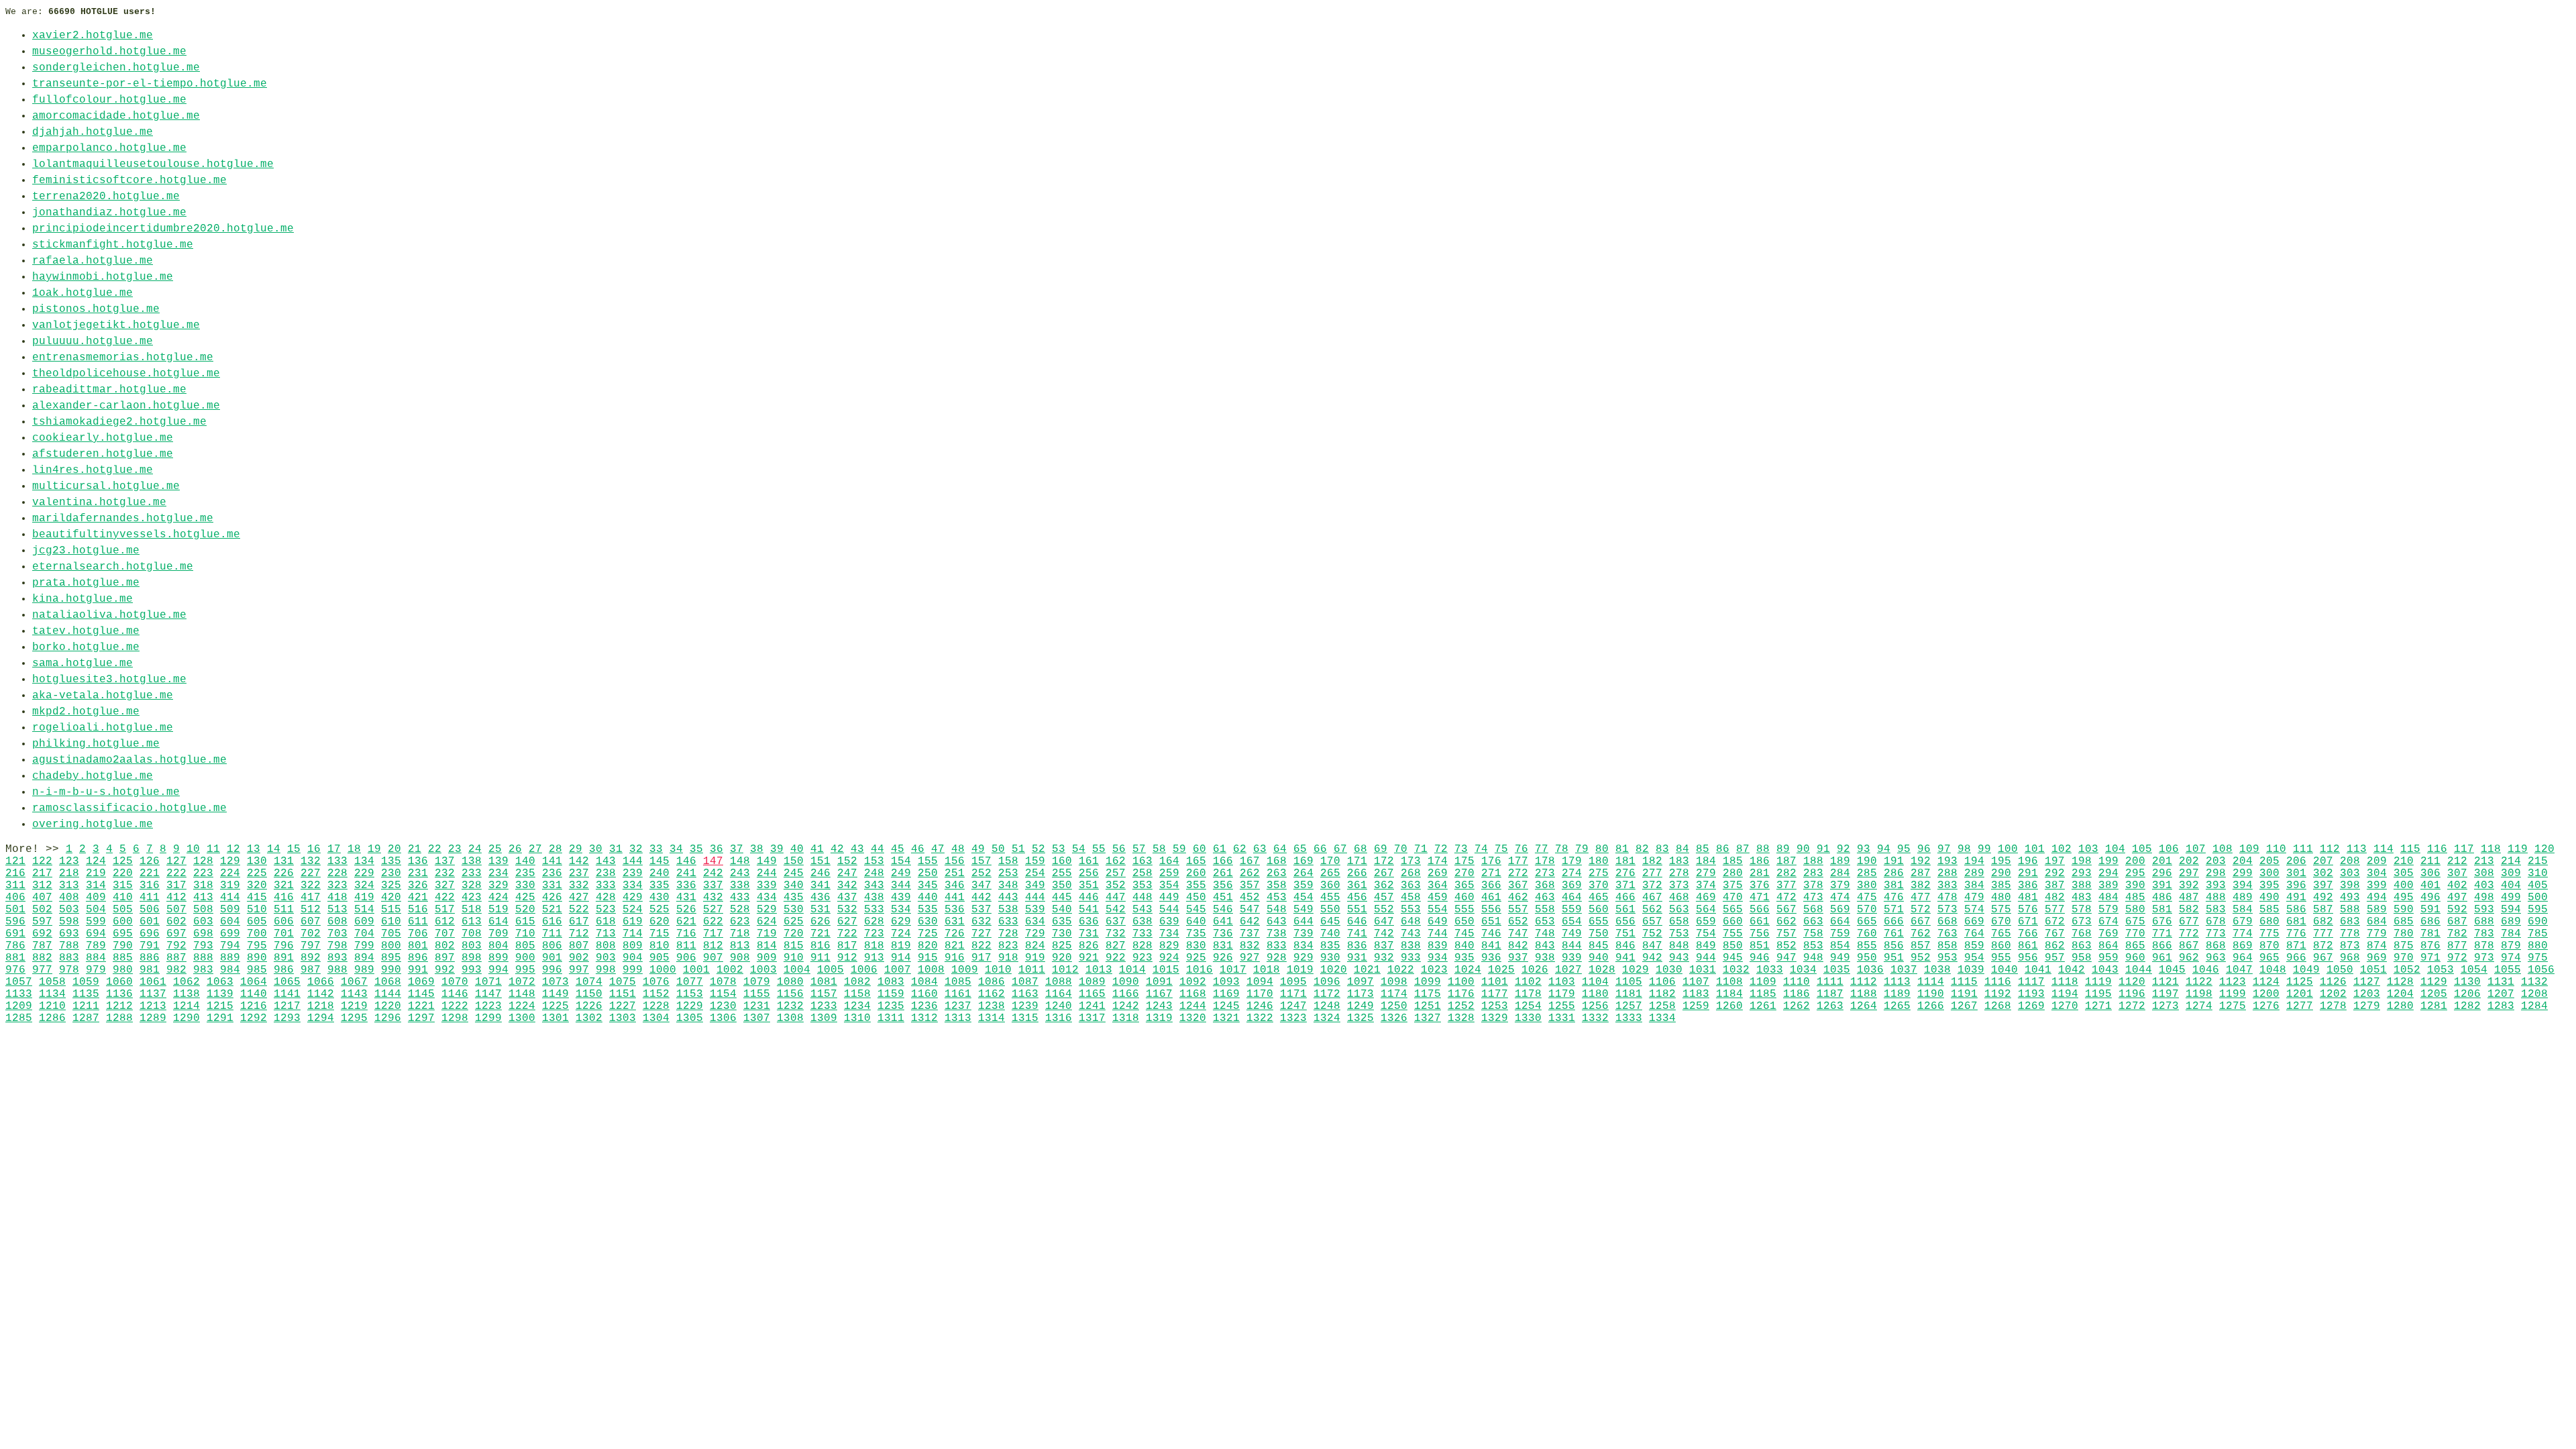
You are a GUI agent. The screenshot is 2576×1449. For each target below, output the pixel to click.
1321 (1226, 1018)
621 (686, 922)
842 (1518, 946)
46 (918, 849)
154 (901, 861)
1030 (1669, 970)
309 (2511, 873)
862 (2055, 946)
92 (1843, 849)
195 (2001, 861)
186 (1760, 861)
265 (1330, 873)
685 (2404, 922)
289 (1974, 873)
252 (981, 873)
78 (1562, 849)
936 (1491, 958)
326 (418, 885)
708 (472, 934)
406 (15, 898)
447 (1116, 898)
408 (69, 898)
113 (2357, 849)
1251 (1428, 1006)
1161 (958, 994)
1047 (2239, 970)
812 (713, 946)
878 (2484, 946)
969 (2377, 958)
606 (284, 922)
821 (955, 946)
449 (1169, 898)
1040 (2004, 970)
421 (418, 898)
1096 (1327, 982)
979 (96, 970)
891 (284, 958)
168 (1277, 861)
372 (1652, 885)
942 (1652, 958)
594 (2511, 910)
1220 (388, 1006)
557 (1518, 910)
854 (1840, 946)
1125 (2300, 982)
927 (1250, 958)
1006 (864, 970)
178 (1545, 861)
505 (123, 910)
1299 (488, 1018)
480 (2001, 898)
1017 (1233, 970)
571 (1894, 910)
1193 (2031, 994)
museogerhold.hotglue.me (109, 52)
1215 (220, 1006)
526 (686, 910)
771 (2162, 934)
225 (257, 873)
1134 (52, 994)
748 (1545, 934)
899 (498, 958)
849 (1706, 946)
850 (1733, 946)
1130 (2467, 982)
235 (525, 873)
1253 (1495, 1006)
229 (364, 873)
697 (176, 934)
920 (1062, 958)
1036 (1870, 970)
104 (2115, 849)
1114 (1931, 982)
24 (475, 849)
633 (1008, 922)
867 (2189, 946)
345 (928, 885)
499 (2511, 898)
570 (1867, 910)
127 (176, 861)
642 (1250, 922)
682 (2323, 922)
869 (2243, 946)
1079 (757, 982)
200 (2135, 861)
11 (213, 849)
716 (686, 934)
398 (2350, 885)
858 (1947, 946)
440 (928, 898)
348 (1008, 885)
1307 (757, 1018)
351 (1089, 885)
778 (2350, 934)
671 (2028, 922)
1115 (1964, 982)
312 (42, 885)
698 (203, 934)
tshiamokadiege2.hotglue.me (119, 422)
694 (96, 934)
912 (847, 958)
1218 (321, 1006)
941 (1625, 958)
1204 (2400, 994)
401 (2430, 885)
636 (1089, 922)
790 (123, 946)
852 (1786, 946)
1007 (898, 970)
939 (1572, 958)
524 (633, 910)
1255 (1562, 1006)
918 (1008, 958)
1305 (690, 1018)
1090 (1126, 982)
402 (2457, 885)
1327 (1428, 1018)
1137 (153, 994)
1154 (723, 994)
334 (633, 885)
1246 (1260, 1006)
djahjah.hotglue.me (93, 132)
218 (69, 873)
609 (364, 922)
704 (364, 934)
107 (2196, 849)
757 (1786, 934)
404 (2511, 885)
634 (1035, 922)
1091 (1159, 982)
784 (2511, 934)
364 (1438, 885)
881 (15, 958)
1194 (2065, 994)
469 (1706, 898)
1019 (1300, 970)
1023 (1434, 970)
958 (2082, 958)
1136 (119, 994)
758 (1813, 934)
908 (740, 958)
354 (1169, 885)
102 (2061, 849)
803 (472, 946)
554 (1438, 910)
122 (42, 861)
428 (606, 898)
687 (2457, 922)
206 (2296, 861)
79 (1582, 849)
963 (2216, 958)
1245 (1226, 1006)
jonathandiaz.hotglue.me (109, 213)
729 (1035, 934)
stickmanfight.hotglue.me (113, 245)
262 (1250, 873)
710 (525, 934)
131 (284, 861)
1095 (1293, 982)
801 (418, 946)
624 (767, 922)
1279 (2367, 1006)
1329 (1495, 1018)
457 (1384, 898)
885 (123, 958)
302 (2323, 873)
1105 (1629, 982)
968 (2350, 958)
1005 (830, 970)
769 (2108, 934)
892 (311, 958)
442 (981, 898)
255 (1062, 873)
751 (1625, 934)
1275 (2233, 1006)
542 (1116, 910)
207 (2323, 861)
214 (2511, 861)
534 (901, 910)
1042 (2072, 970)
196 (2028, 861)
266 (1357, 873)
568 (1813, 910)
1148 (522, 994)
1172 (1327, 994)
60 (1199, 849)
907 (713, 958)
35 (696, 849)
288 (1947, 873)
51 (1018, 849)
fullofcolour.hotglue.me (109, 100)
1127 (2367, 982)
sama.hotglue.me (83, 663)
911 (820, 958)
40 (797, 849)
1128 (2400, 982)
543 (1142, 910)
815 (794, 946)
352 (1116, 885)
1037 (1904, 970)
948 (1813, 958)
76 (1521, 849)
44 (877, 849)
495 (2404, 898)
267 (1384, 873)
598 (69, 922)
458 (1411, 898)
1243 (1159, 1006)
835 (1330, 946)
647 (1384, 922)
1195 (2098, 994)
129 (230, 861)
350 (1062, 885)
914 (901, 958)
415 (257, 898)
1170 (1260, 994)
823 (1008, 946)
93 (1864, 849)
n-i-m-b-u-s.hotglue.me (106, 792)
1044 (2139, 970)
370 (1599, 885)
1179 (1562, 994)
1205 (2434, 994)
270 (1464, 873)
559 (1572, 910)
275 (1599, 873)
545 (1196, 910)
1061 (153, 982)
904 (633, 958)
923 (1142, 958)
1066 (321, 982)
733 (1142, 934)
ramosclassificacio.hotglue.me (129, 808)
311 (15, 885)
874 (2377, 946)
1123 (2233, 982)
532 (847, 910)
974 (2511, 958)
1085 (958, 982)
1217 (287, 1006)
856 (1894, 946)
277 (1652, 873)
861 (2028, 946)
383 (1947, 885)
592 (2457, 910)
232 (445, 873)
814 (767, 946)
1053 (2440, 970)
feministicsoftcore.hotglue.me (129, 180)
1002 (730, 970)
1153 (690, 994)
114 (2383, 849)
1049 (2306, 970)
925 (1196, 958)
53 (1059, 849)
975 (2538, 958)
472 (1786, 898)
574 (1974, 910)
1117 (2031, 982)
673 (2082, 922)
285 (1867, 873)
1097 (1360, 982)
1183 (1696, 994)
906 (686, 958)
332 (579, 885)
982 (176, 970)
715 (659, 934)
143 (606, 861)
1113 (1897, 982)
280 (1733, 873)
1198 (2199, 994)
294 (2108, 873)
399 (2377, 885)
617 (579, 922)
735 (1196, 934)
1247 (1293, 1006)
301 (2296, 873)
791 (150, 946)
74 (1481, 849)
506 (150, 910)
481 (2028, 898)
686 (2430, 922)
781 (2430, 934)
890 (257, 958)
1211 (86, 1006)
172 (1384, 861)
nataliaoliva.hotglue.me (109, 615)
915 (928, 958)
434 (767, 898)
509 (230, 910)
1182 (1662, 994)
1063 (220, 982)
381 (1894, 885)
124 (96, 861)
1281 (2434, 1006)
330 (525, 885)
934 (1438, 958)
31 (616, 849)
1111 (1830, 982)
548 (1277, 910)
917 (981, 958)
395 (2269, 885)
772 (2189, 934)
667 (1921, 922)
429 (633, 898)
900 (525, 958)
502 (42, 910)
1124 (2266, 982)
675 (2135, 922)
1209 (19, 1006)
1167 (1159, 994)
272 (1518, 873)
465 (1599, 898)
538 (1008, 910)
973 (2484, 958)
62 (1240, 849)
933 (1411, 958)
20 (394, 849)
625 (794, 922)
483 (2082, 898)
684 (2377, 922)
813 (740, 946)
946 (1760, 958)
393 (2216, 885)
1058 (52, 982)
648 (1411, 922)
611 (418, 922)
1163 (1025, 994)
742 (1384, 934)
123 (69, 861)
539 (1035, 910)
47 (938, 849)
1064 (254, 982)
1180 (1595, 994)
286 (1894, 873)
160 (1062, 861)
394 (2243, 885)
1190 (1931, 994)
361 (1357, 885)
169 (1303, 861)
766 (2028, 934)
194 (1974, 861)
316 (150, 885)
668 (1947, 922)
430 (659, 898)
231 (418, 873)
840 (1464, 946)
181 (1625, 861)
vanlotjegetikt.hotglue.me (116, 325)
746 (1491, 934)
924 (1169, 958)
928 (1277, 958)
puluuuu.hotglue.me (93, 341)
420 (391, 898)
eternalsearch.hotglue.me (113, 567)
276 (1625, 873)
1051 (2373, 970)
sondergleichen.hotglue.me (116, 68)
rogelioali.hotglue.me (103, 728)
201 (2162, 861)
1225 (555, 1006)
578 (2082, 910)
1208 (2534, 994)
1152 (656, 994)
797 (311, 946)
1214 (186, 1006)
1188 (1864, 994)
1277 (2300, 1006)
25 (495, 849)
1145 (421, 994)
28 (555, 849)
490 (2269, 898)
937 (1518, 958)
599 (96, 922)
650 (1464, 922)
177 (1518, 861)
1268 (1998, 1006)
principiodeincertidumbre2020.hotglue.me (163, 229)
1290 (186, 1018)
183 (1679, 861)
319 (230, 885)
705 (391, 934)
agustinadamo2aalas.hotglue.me (129, 760)
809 (633, 946)
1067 (354, 982)
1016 (1199, 970)
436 (820, 898)
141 (552, 861)
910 (794, 958)
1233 (824, 1006)
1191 (1964, 994)
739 (1303, 934)
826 (1089, 946)
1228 (656, 1006)
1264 (1864, 1006)
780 (2404, 934)
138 (472, 861)
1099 (1428, 982)
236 (552, 873)
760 (1867, 934)
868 (2216, 946)
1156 (790, 994)
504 (96, 910)
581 (2162, 910)
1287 (86, 1018)
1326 (1394, 1018)
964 (2243, 958)
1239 (1025, 1006)
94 (1884, 849)
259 (1169, 873)
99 (1984, 849)
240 (659, 873)
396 (2296, 885)
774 (2243, 934)
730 (1062, 934)
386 (2028, 885)
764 (1974, 934)
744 (1438, 934)
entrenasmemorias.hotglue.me (123, 358)
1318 (1126, 1018)
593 (2484, 910)
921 (1089, 958)
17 (334, 849)
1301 (555, 1018)
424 (498, 898)
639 (1169, 922)
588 (2350, 910)
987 (311, 970)
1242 (1126, 1006)
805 (525, 946)
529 (767, 910)
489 (2243, 898)
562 (1652, 910)
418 (337, 898)
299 (2243, 873)
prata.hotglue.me (86, 583)
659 (1706, 922)
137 (445, 861)
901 (552, 958)
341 (820, 885)
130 (257, 861)
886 (150, 958)
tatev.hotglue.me (86, 631)
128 (203, 861)
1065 (287, 982)
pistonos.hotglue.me (96, 309)
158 (1008, 861)
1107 (1696, 982)
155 (928, 861)
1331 (1562, 1018)
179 (1572, 861)
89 (1783, 849)
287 (1921, 873)
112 (2330, 849)
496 (2430, 898)
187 (1786, 861)
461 (1491, 898)
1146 (455, 994)
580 (2135, 910)
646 (1357, 922)
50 (998, 849)
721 (820, 934)
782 (2457, 934)
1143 (354, 994)
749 (1572, 934)
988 (337, 970)
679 (2243, 922)
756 (1760, 934)
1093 (1226, 982)
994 (498, 970)
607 (311, 922)
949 (1840, 958)
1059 (86, 982)
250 (928, 873)
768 (2082, 934)
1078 (723, 982)
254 (1035, 873)
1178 (1528, 994)
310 (2538, 873)
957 (2055, 958)
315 (123, 885)
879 (2511, 946)
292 (2055, 873)
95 (1904, 849)
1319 (1159, 1018)
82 (1642, 849)
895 (391, 958)
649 (1438, 922)
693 (69, 934)
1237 (958, 1006)
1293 (287, 1018)
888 (203, 958)
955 (2001, 958)
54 (1079, 849)
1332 (1595, 1018)
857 (1921, 946)
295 (2135, 873)
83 (1662, 849)
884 (96, 958)
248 (874, 873)
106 (2169, 849)
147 (713, 861)
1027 (1568, 970)
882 (42, 958)
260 (1196, 873)
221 (150, 873)
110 (2276, 849)
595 (2538, 910)
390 (2135, 885)
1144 (388, 994)
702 (311, 934)
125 (123, 861)
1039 (1971, 970)
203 (2216, 861)
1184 (1729, 994)
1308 (790, 1018)
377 (1786, 885)
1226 (589, 1006)
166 (1223, 861)
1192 (1998, 994)
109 (2249, 849)
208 (2350, 861)
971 (2430, 958)
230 (391, 873)
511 (284, 910)
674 (2108, 922)
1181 (1629, 994)
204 (2243, 861)
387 (2055, 885)
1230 (723, 1006)
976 (15, 970)
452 (1250, 898)
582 (2189, 910)
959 (2108, 958)
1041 (2038, 970)
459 (1438, 898)
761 (1894, 934)
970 (2404, 958)
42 (837, 849)
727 (981, 934)
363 (1411, 885)
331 (552, 885)
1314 (991, 1018)
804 (498, 946)
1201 (2300, 994)
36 (716, 849)
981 (150, 970)
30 (596, 849)
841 (1491, 946)
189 (1840, 861)
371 (1625, 885)
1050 (2340, 970)
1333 (1629, 1018)
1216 (254, 1006)
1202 (2333, 994)
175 (1464, 861)
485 (2135, 898)
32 (636, 849)
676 (2162, 922)
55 (1099, 849)
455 (1330, 898)
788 (69, 946)
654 (1572, 922)
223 (203, 873)
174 (1438, 861)
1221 (421, 1006)
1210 (52, 1006)
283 (1813, 873)
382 (1921, 885)
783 (2484, 934)
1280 (2400, 1006)
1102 (1528, 982)
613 (472, 922)
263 (1277, 873)
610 (391, 922)
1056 (2541, 970)
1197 (2165, 994)
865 (2135, 946)
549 (1303, 910)
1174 (1394, 994)
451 (1223, 898)
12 (233, 849)
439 (901, 898)
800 (391, 946)
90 (1803, 849)
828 (1142, 946)
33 (656, 849)
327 (445, 885)
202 (2189, 861)
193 (1947, 861)
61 (1220, 849)
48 (958, 849)
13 (254, 849)
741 (1357, 934)
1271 (2098, 1006)
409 (96, 898)
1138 (186, 994)
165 (1196, 861)
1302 (589, 1018)
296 (2162, 873)
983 (203, 970)
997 (579, 970)
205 (2269, 861)
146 (686, 861)
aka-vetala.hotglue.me (103, 696)
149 (767, 861)
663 (1813, 922)
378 (1813, 885)
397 (2323, 885)
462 (1518, 898)
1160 (924, 994)
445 (1062, 898)
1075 (623, 982)
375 (1733, 885)
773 (2216, 934)
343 (874, 885)
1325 (1360, 1018)
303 (2350, 873)
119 (2518, 849)
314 (96, 885)
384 (1974, 885)
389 (2108, 885)
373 (1679, 885)
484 (2108, 898)
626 (820, 922)
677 (2189, 922)
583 (2216, 910)
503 (69, 910)
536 (955, 910)
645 (1330, 922)
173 (1411, 861)
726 (955, 934)
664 (1840, 922)
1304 (656, 1018)
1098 (1394, 982)
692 (42, 934)
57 (1139, 849)
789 (96, 946)
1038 (1937, 970)
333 (606, 885)
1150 (589, 994)
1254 (1528, 1006)
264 (1303, 873)
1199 (2233, 994)
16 (314, 849)
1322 (1260, 1018)
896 (418, 958)
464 (1572, 898)
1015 (1166, 970)
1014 (1132, 970)
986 (284, 970)
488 (2216, 898)
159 (1035, 861)
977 (42, 970)
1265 (1897, 1006)
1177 (1495, 994)
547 (1250, 910)
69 (1381, 849)
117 (2464, 849)
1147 (488, 994)
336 (686, 885)
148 (740, 861)
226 (284, 873)
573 (1947, 910)
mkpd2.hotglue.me (86, 712)
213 (2484, 861)
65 (1300, 849)
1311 (891, 1018)
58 (1159, 849)
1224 (522, 1006)
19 (374, 849)
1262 (1796, 1006)
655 (1599, 922)
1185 (1763, 994)
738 (1277, 934)
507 (176, 910)
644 (1303, 922)
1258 (1662, 1006)
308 (2484, 873)
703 (337, 934)
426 (552, 898)
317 (176, 885)
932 (1384, 958)
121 (15, 861)
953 (1947, 958)
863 (2082, 946)
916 (955, 958)
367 (1518, 885)
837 (1384, 946)
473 (1813, 898)
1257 (1629, 1006)
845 (1599, 946)
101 (2035, 849)
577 (2055, 910)
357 (1250, 885)
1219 (354, 1006)
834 (1303, 946)
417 (311, 898)
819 (901, 946)
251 (955, 873)
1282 (2467, 1006)
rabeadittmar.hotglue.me (109, 390)
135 (391, 861)
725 (928, 934)
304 (2377, 873)
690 (2538, 922)
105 (2142, 849)
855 (1867, 946)
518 (472, 910)
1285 (19, 1018)
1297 (421, 1018)
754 (1706, 934)
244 (767, 873)
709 (498, 934)
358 (1277, 885)
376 (1760, 885)
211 (2430, 861)
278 (1679, 873)
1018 (1267, 970)
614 (498, 922)
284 (1840, 873)
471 (1760, 898)
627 (847, 922)
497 (2457, 898)
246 (820, 873)
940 (1599, 958)
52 (1038, 849)
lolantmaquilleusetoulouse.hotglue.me (153, 164)
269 (1438, 873)
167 (1250, 861)
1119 (2098, 982)
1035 (1837, 970)
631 (955, 922)
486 (2162, 898)
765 (2001, 934)
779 (2377, 934)
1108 (1729, 982)
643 (1277, 922)
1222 (455, 1006)
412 (176, 898)
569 (1840, 910)
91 (1823, 849)
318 (203, 885)
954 (1974, 958)
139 (498, 861)
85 (1703, 849)
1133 (19, 994)
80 (1602, 849)
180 (1599, 861)
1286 (52, 1018)
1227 (623, 1006)
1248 (1327, 1006)
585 (2269, 910)
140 (525, 861)
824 (1035, 946)
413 (203, 898)
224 (230, 873)
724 (901, 934)
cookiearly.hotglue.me (103, 438)
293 (2082, 873)
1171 (1293, 994)
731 (1089, 934)
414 (230, 898)
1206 (2467, 994)
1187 (1830, 994)
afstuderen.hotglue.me (103, 454)
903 (606, 958)
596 (15, 922)
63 (1260, 849)
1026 (1535, 970)
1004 (797, 970)
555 (1464, 910)
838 (1411, 946)
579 (2108, 910)
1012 (1065, 970)
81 (1622, 849)
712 (579, 934)
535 (928, 910)
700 (257, 934)
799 (364, 946)
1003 (763, 970)
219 (96, 873)
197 (2055, 861)
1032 (1736, 970)
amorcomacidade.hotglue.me (116, 116)
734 (1169, 934)
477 (1921, 898)
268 (1411, 873)
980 (123, 970)
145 (659, 861)
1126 (2333, 982)
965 (2269, 958)
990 (391, 970)
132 (311, 861)
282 (1786, 873)
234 (498, 873)
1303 (623, 1018)
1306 (723, 1018)
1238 (991, 1006)
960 (2135, 958)
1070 (455, 982)
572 (1921, 910)
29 (576, 849)
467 (1652, 898)
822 (981, 946)
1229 (690, 1006)
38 (757, 849)
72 (1441, 849)
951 (1894, 958)
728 (1008, 934)
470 (1733, 898)
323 (337, 885)
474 (1840, 898)
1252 (1461, 1006)
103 (2088, 849)
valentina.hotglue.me (99, 502)
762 (1921, 934)
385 (2001, 885)
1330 (1528, 1018)
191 (1894, 861)
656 (1625, 922)
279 (1706, 873)
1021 (1367, 970)
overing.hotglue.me (93, 824)
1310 (857, 1018)
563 (1679, 910)
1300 (522, 1018)
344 (901, 885)
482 (2055, 898)
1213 (153, 1006)
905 (659, 958)
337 (713, 885)
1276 (2266, 1006)
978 (69, 970)
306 (2430, 873)
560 (1599, 910)
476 (1894, 898)
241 (686, 873)
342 (847, 885)
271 (1491, 873)
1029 (1635, 970)
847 (1652, 946)
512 (311, 910)
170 (1330, 861)
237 (579, 873)
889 (230, 958)
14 (274, 849)
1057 (19, 982)
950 (1867, 958)
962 (2189, 958)
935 (1464, 958)
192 (1921, 861)
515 (391, 910)
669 (1974, 922)
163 (1142, 861)
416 (284, 898)
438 (874, 898)
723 (874, 934)
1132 (2534, 982)
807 (579, 946)
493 (2350, 898)
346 (955, 885)
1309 (824, 1018)
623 (740, 922)
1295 (354, 1018)
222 (176, 873)
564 (1706, 910)
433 (740, 898)
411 (150, 898)
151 (820, 861)
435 (794, 898)
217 (42, 873)
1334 (1662, 1018)
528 (740, 910)
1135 (86, 994)
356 (1223, 885)
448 (1142, 898)
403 (2484, 885)
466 (1625, 898)
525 (659, 910)
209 (2377, 861)
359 (1303, 885)
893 (337, 958)
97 (1944, 849)
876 (2430, 946)
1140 (254, 994)
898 (472, 958)
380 (1867, 885)
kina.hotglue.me (83, 599)
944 (1706, 958)
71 (1421, 849)
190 (1867, 861)
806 (552, 946)
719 (767, 934)
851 (1760, 946)
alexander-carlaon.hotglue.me (126, 406)
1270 (2065, 1006)
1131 (2501, 982)
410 (123, 898)
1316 (1059, 1018)
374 (1706, 885)
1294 (321, 1018)
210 (2404, 861)
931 (1357, 958)
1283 (2501, 1006)
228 (337, 873)
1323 (1293, 1018)
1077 (690, 982)
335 (659, 885)
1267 (1964, 1006)
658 (1679, 922)
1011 (1032, 970)
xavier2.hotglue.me (93, 36)
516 (418, 910)
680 (2269, 922)
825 (1062, 946)
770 (2135, 934)
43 (857, 849)
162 (1116, 861)
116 (2437, 849)
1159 (891, 994)
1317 (1092, 1018)
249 (901, 873)
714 (633, 934)
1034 (1803, 970)
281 (1760, 873)
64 (1280, 849)
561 (1625, 910)
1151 (623, 994)
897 (445, 958)
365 (1464, 885)
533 (874, 910)
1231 (757, 1006)
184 (1706, 861)
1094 (1260, 982)
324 (364, 885)
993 (472, 970)
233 (472, 873)
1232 (790, 1006)
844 (1572, 946)
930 (1330, 958)
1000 (663, 970)
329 (498, 885)
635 (1062, 922)
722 (847, 934)
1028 (1602, 970)
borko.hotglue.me (86, 647)
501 (15, 910)
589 (2377, 910)
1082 (857, 982)
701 (284, 934)
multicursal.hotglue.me (106, 486)
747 (1518, 934)
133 (337, 861)
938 (1545, 958)
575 (2001, 910)
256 (1089, 873)
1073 (555, 982)
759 (1840, 934)
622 (713, 922)
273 (1545, 873)
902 (579, 958)
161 (1089, 861)
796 (284, 946)
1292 (254, 1018)
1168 (1193, 994)
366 (1491, 885)
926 (1223, 958)
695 (123, 934)
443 (1008, 898)
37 (737, 849)
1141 (287, 994)
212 (2457, 861)
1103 (1562, 982)
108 (2222, 849)
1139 (220, 994)
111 (2303, 849)
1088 (1059, 982)
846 (1625, 946)
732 (1116, 934)
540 (1062, 910)
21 (415, 849)
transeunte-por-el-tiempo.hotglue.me (150, 84)
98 (1964, 849)
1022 (1401, 970)
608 (337, 922)
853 (1813, 946)
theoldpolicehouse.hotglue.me (126, 374)
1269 (2031, 1006)
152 (847, 861)
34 (676, 849)
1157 (824, 994)
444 (1035, 898)
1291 (220, 1018)
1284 (2534, 1006)
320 (257, 885)
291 (2028, 873)
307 (2457, 873)
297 (2189, 873)
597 (42, 922)
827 (1116, 946)
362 (1384, 885)
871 (2296, 946)
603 (203, 922)
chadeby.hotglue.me (93, 776)
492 (2323, 898)
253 (1008, 873)
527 (713, 910)
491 (2296, 898)
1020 (1334, 970)
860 (2001, 946)
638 (1142, 922)
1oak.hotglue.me (83, 293)
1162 (991, 994)
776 (2296, 934)
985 (257, 970)
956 (2028, 958)
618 (606, 922)
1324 (1327, 1018)
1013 (1099, 970)
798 (337, 946)
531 (820, 910)
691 (15, 934)
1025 (1501, 970)
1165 (1092, 994)
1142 (321, 994)
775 (2269, 934)
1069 (421, 982)
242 (713, 873)
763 (1947, 934)
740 (1330, 934)
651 (1491, 922)
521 (552, 910)
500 (2538, 898)
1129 (2434, 982)
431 (686, 898)
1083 (891, 982)
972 (2457, 958)
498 (2484, 898)
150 (794, 861)
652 (1518, 922)
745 (1464, 934)
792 (176, 946)
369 (1572, 885)
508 (203, 910)
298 (2216, 873)
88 (1763, 849)
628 (874, 922)
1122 (2199, 982)
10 (193, 849)
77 (1542, 849)
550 (1330, 910)
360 (1330, 885)
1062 (186, 982)
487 (2189, 898)
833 (1277, 946)
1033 (1770, 970)
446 (1089, 898)
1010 (998, 970)
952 (1921, 958)
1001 (696, 970)
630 (928, 922)
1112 (1864, 982)
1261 (1763, 1006)
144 (633, 861)
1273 (2165, 1006)
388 (2082, 885)
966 (2296, 958)
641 (1223, 922)
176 (1491, 861)
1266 (1931, 1006)
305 (2404, 873)
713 (606, 934)
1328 (1461, 1018)
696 (150, 934)
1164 (1059, 994)
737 (1250, 934)
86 (1723, 849)
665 (1867, 922)
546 (1223, 910)
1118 (2065, 982)
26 (515, 849)
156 (955, 861)
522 (579, 910)
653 (1545, 922)
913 (874, 958)
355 (1196, 885)
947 (1786, 958)
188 (1813, 861)
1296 (388, 1018)
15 (294, 849)
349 (1035, 885)
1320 (1193, 1018)
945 (1733, 958)
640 (1196, 922)
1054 (2474, 970)
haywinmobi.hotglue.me (103, 277)
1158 (857, 994)
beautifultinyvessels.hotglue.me (136, 535)
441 (955, 898)
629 (901, 922)
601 (150, 922)
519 (498, 910)
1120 (2132, 982)
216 (15, 873)
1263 (1830, 1006)
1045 (2172, 970)
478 (1947, 898)
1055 (2508, 970)
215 (2538, 861)
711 (552, 934)
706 (418, 934)
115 (2410, 849)
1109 (1763, 982)
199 (2108, 861)
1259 (1696, 1006)
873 (2350, 946)
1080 (790, 982)
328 (472, 885)
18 (354, 849)
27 (535, 849)
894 (364, 958)
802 (445, 946)
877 (2457, 946)
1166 (1126, 994)
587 (2323, 910)
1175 (1428, 994)
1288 (119, 1018)
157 (981, 861)
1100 (1461, 982)
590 (2404, 910)
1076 (656, 982)
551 (1357, 910)
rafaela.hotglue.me (93, 261)
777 (2323, 934)
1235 (891, 1006)
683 (2350, 922)
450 (1196, 898)
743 (1411, 934)
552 (1384, 910)
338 (740, 885)
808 (606, 946)
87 (1743, 849)
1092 (1193, 982)
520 (525, 910)
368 (1545, 885)
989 (364, 970)
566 (1760, 910)
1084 (924, 982)
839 (1438, 946)
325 (391, 885)
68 (1360, 849)
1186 (1796, 994)
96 (1924, 849)
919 (1035, 958)
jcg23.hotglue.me (86, 551)
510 (257, 910)
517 (445, 910)
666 (1894, 922)
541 (1089, 910)
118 (2491, 849)
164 (1169, 861)
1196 (2132, 994)
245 (794, 873)
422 (445, 898)
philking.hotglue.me (96, 744)
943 (1679, 958)
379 (1840, 885)
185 (1733, 861)
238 (606, 873)
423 (472, 898)
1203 (2367, 994)
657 (1652, 922)
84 (1682, 849)
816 (820, 946)
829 (1169, 946)
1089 (1092, 982)
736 (1223, 934)
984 (230, 970)
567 (1786, 910)
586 (2296, 910)
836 (1357, 946)
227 (311, 873)
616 (552, 922)
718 (740, 934)
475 (1867, 898)
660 (1733, 922)
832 (1250, 946)
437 (847, 898)
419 (364, 898)
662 (1786, 922)
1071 (488, 982)
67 (1340, 849)
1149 (555, 994)
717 (713, 934)
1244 (1193, 1006)
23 (455, 849)
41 (817, 849)
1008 (931, 970)
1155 (757, 994)
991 (418, 970)
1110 (1796, 982)
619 (633, 922)
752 (1652, 934)
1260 (1729, 1006)
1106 (1662, 982)
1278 (2333, 1006)
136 (418, 861)
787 (42, 946)
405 (2538, 885)
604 (230, 922)
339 (767, 885)
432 (713, 898)
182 (1652, 861)
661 (1760, 922)
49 (978, 849)
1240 (1059, 1006)
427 (579, 898)
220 (123, 873)
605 (257, 922)
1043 (2105, 970)
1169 (1226, 994)
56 (1119, 849)
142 (579, 861)
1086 (991, 982)
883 (69, 958)
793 (203, 946)
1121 (2165, 982)
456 (1357, 898)
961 (2162, 958)
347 (981, 885)
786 (15, 946)
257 (1116, 873)
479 (1974, 898)
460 (1464, 898)
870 (2269, 946)
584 (2243, 910)
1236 (924, 1006)
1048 (2273, 970)
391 (2162, 885)
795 (257, 946)
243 (740, 873)
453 (1277, 898)
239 (633, 873)
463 (1545, 898)
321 (284, 885)
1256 (1595, 1006)
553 (1411, 910)
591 (2430, 910)
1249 (1360, 1006)
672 (2055, 922)
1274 (2199, 1006)
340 (794, 885)
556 (1491, 910)
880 (2538, 946)
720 (794, 934)
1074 (589, 982)
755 (1733, 934)
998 (606, 970)
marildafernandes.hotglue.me (123, 519)
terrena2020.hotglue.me (106, 197)
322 (311, 885)
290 (2001, 873)
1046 (2206, 970)
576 (2028, 910)
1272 (2132, 1006)
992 (445, 970)
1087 (1025, 982)
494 (2377, 898)
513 (337, 910)
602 (176, 922)
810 (659, 946)
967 (2323, 958)
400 (2404, 885)
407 (42, 898)
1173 (1360, 994)
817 (847, 946)
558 (1545, 910)
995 (525, 970)
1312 (924, 1018)
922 (1116, 958)
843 (1545, 946)
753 (1679, 934)
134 (364, 861)
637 (1116, 922)
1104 (1595, 982)
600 (123, 922)
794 (230, 946)
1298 (455, 1018)
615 (525, 922)
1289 (153, 1018)
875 (2404, 946)
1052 (2407, 970)
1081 (824, 982)
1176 (1461, 994)
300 (2269, 873)
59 (1179, 849)
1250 (1394, 1006)
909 (767, 958)
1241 (1092, 1006)
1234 (857, 1006)
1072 (522, 982)
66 (1320, 849)
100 (2008, 849)
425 (525, 898)
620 (659, 922)
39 (777, 849)
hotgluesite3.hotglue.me (109, 680)
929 (1303, 958)
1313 (958, 1018)
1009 (965, 970)
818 (874, 946)
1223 (488, 1006)
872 (2323, 946)
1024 (1468, 970)
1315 (1025, 1018)
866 (2162, 946)
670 (2001, 922)
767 (2055, 934)
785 (2538, 934)
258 (1142, 873)
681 (2296, 922)
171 (1357, 861)
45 (898, 849)
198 (2082, 861)
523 (606, 910)
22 (435, 849)
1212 (119, 1006)
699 (230, 934)
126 (150, 861)
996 (552, 970)
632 (981, 922)
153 (874, 861)
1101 (1495, 982)
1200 (2266, 994)
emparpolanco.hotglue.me (109, 148)
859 (1974, 946)
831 (1223, 946)
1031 (1703, 970)
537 (981, 910)
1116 (1998, 982)
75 (1501, 849)
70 (1401, 849)
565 (1733, 910)
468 (1679, 898)
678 (2216, 922)
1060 (119, 982)
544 (1169, 910)
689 (2511, 922)
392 (2189, 885)
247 (847, 873)
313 (69, 885)
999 (633, 970)
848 (1679, 946)
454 (1303, 898)
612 (445, 922)
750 (1599, 934)
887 (176, 958)
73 (1461, 849)
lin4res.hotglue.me (93, 470)
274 (1572, 873)
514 (364, 910)
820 (928, 946)
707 (445, 934)
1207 (2501, 994)
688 (2484, 922)
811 (686, 946)
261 (1223, 873)
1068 (388, 982)
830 (1196, 946)
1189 (1897, 994)
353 (1142, 885)
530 (794, 910)
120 (2544, 849)
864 (2108, 946)
